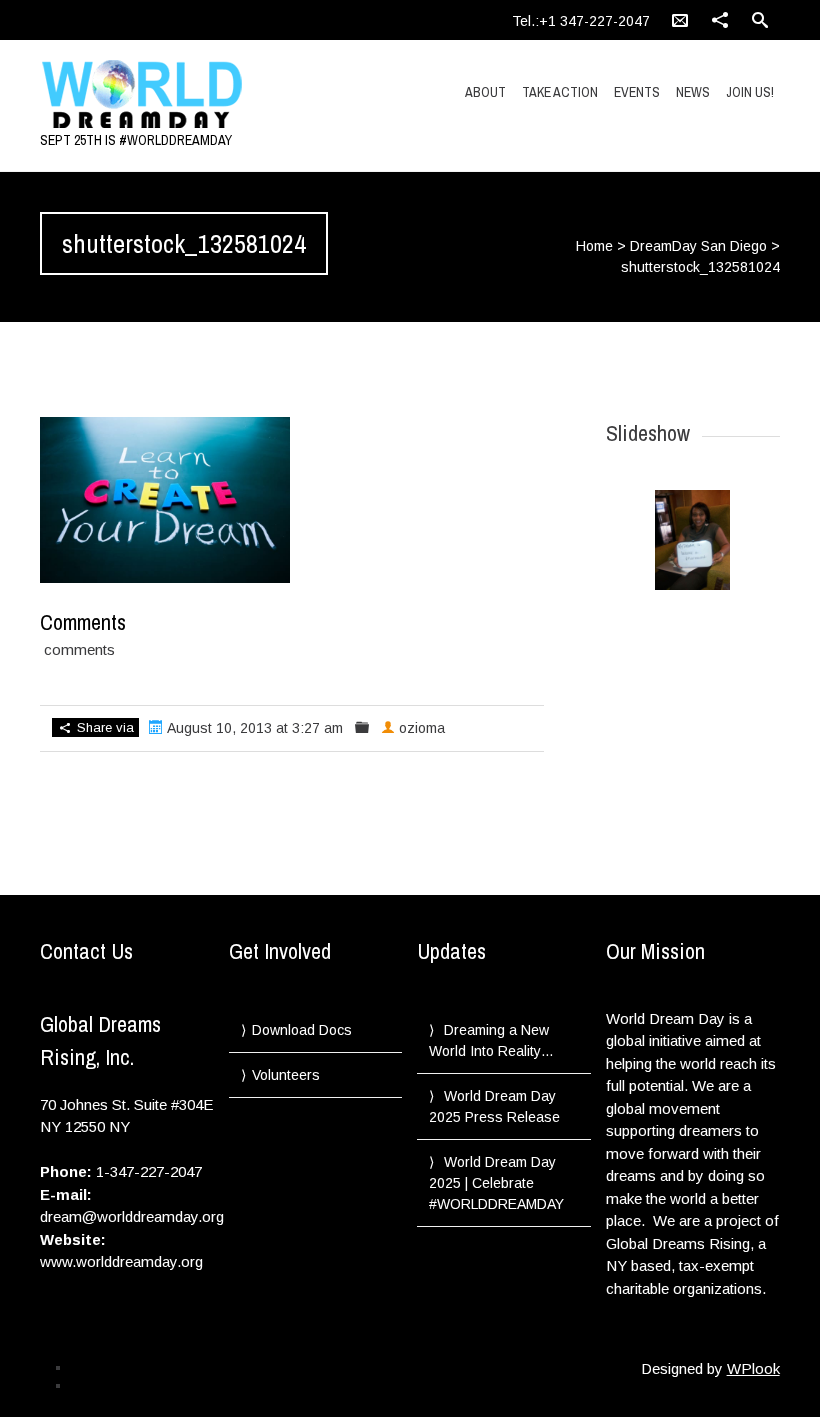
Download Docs (302, 1030)
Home (594, 246)
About (485, 92)
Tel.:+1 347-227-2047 (581, 21)
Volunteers (286, 1075)
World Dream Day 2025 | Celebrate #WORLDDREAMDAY (496, 1183)
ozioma (422, 728)
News (693, 92)
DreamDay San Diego (698, 246)
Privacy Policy (108, 1367)
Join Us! (750, 92)
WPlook (753, 1368)
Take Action (560, 92)
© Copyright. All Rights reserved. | (161, 1385)
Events (637, 92)
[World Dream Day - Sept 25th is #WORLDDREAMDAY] (150, 95)
